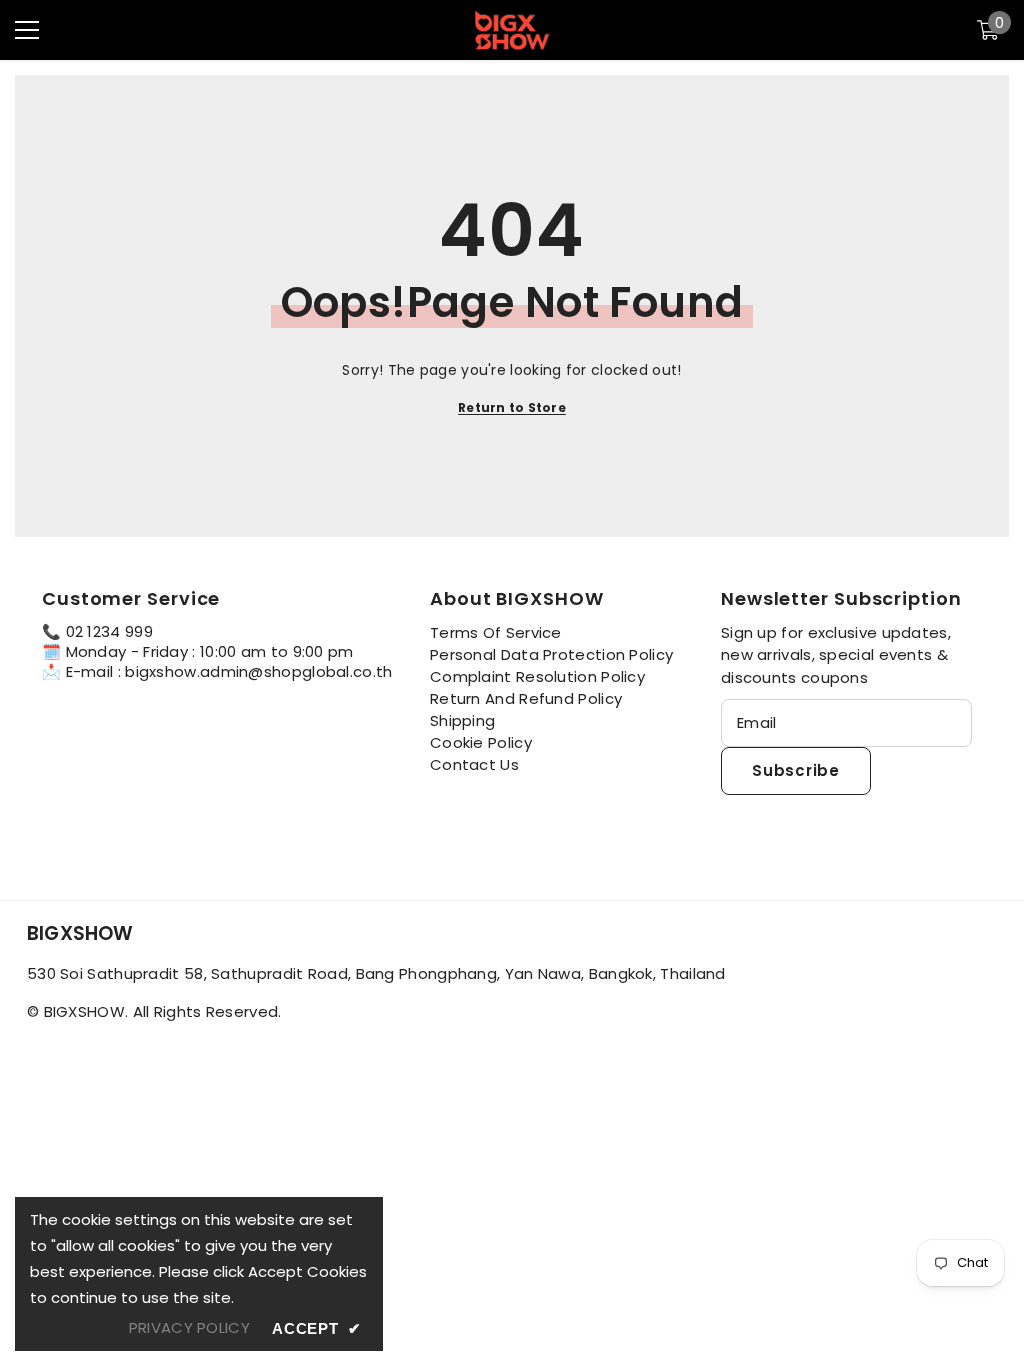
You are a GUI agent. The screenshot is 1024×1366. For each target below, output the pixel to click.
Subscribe (796, 770)
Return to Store (512, 407)
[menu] (27, 30)
